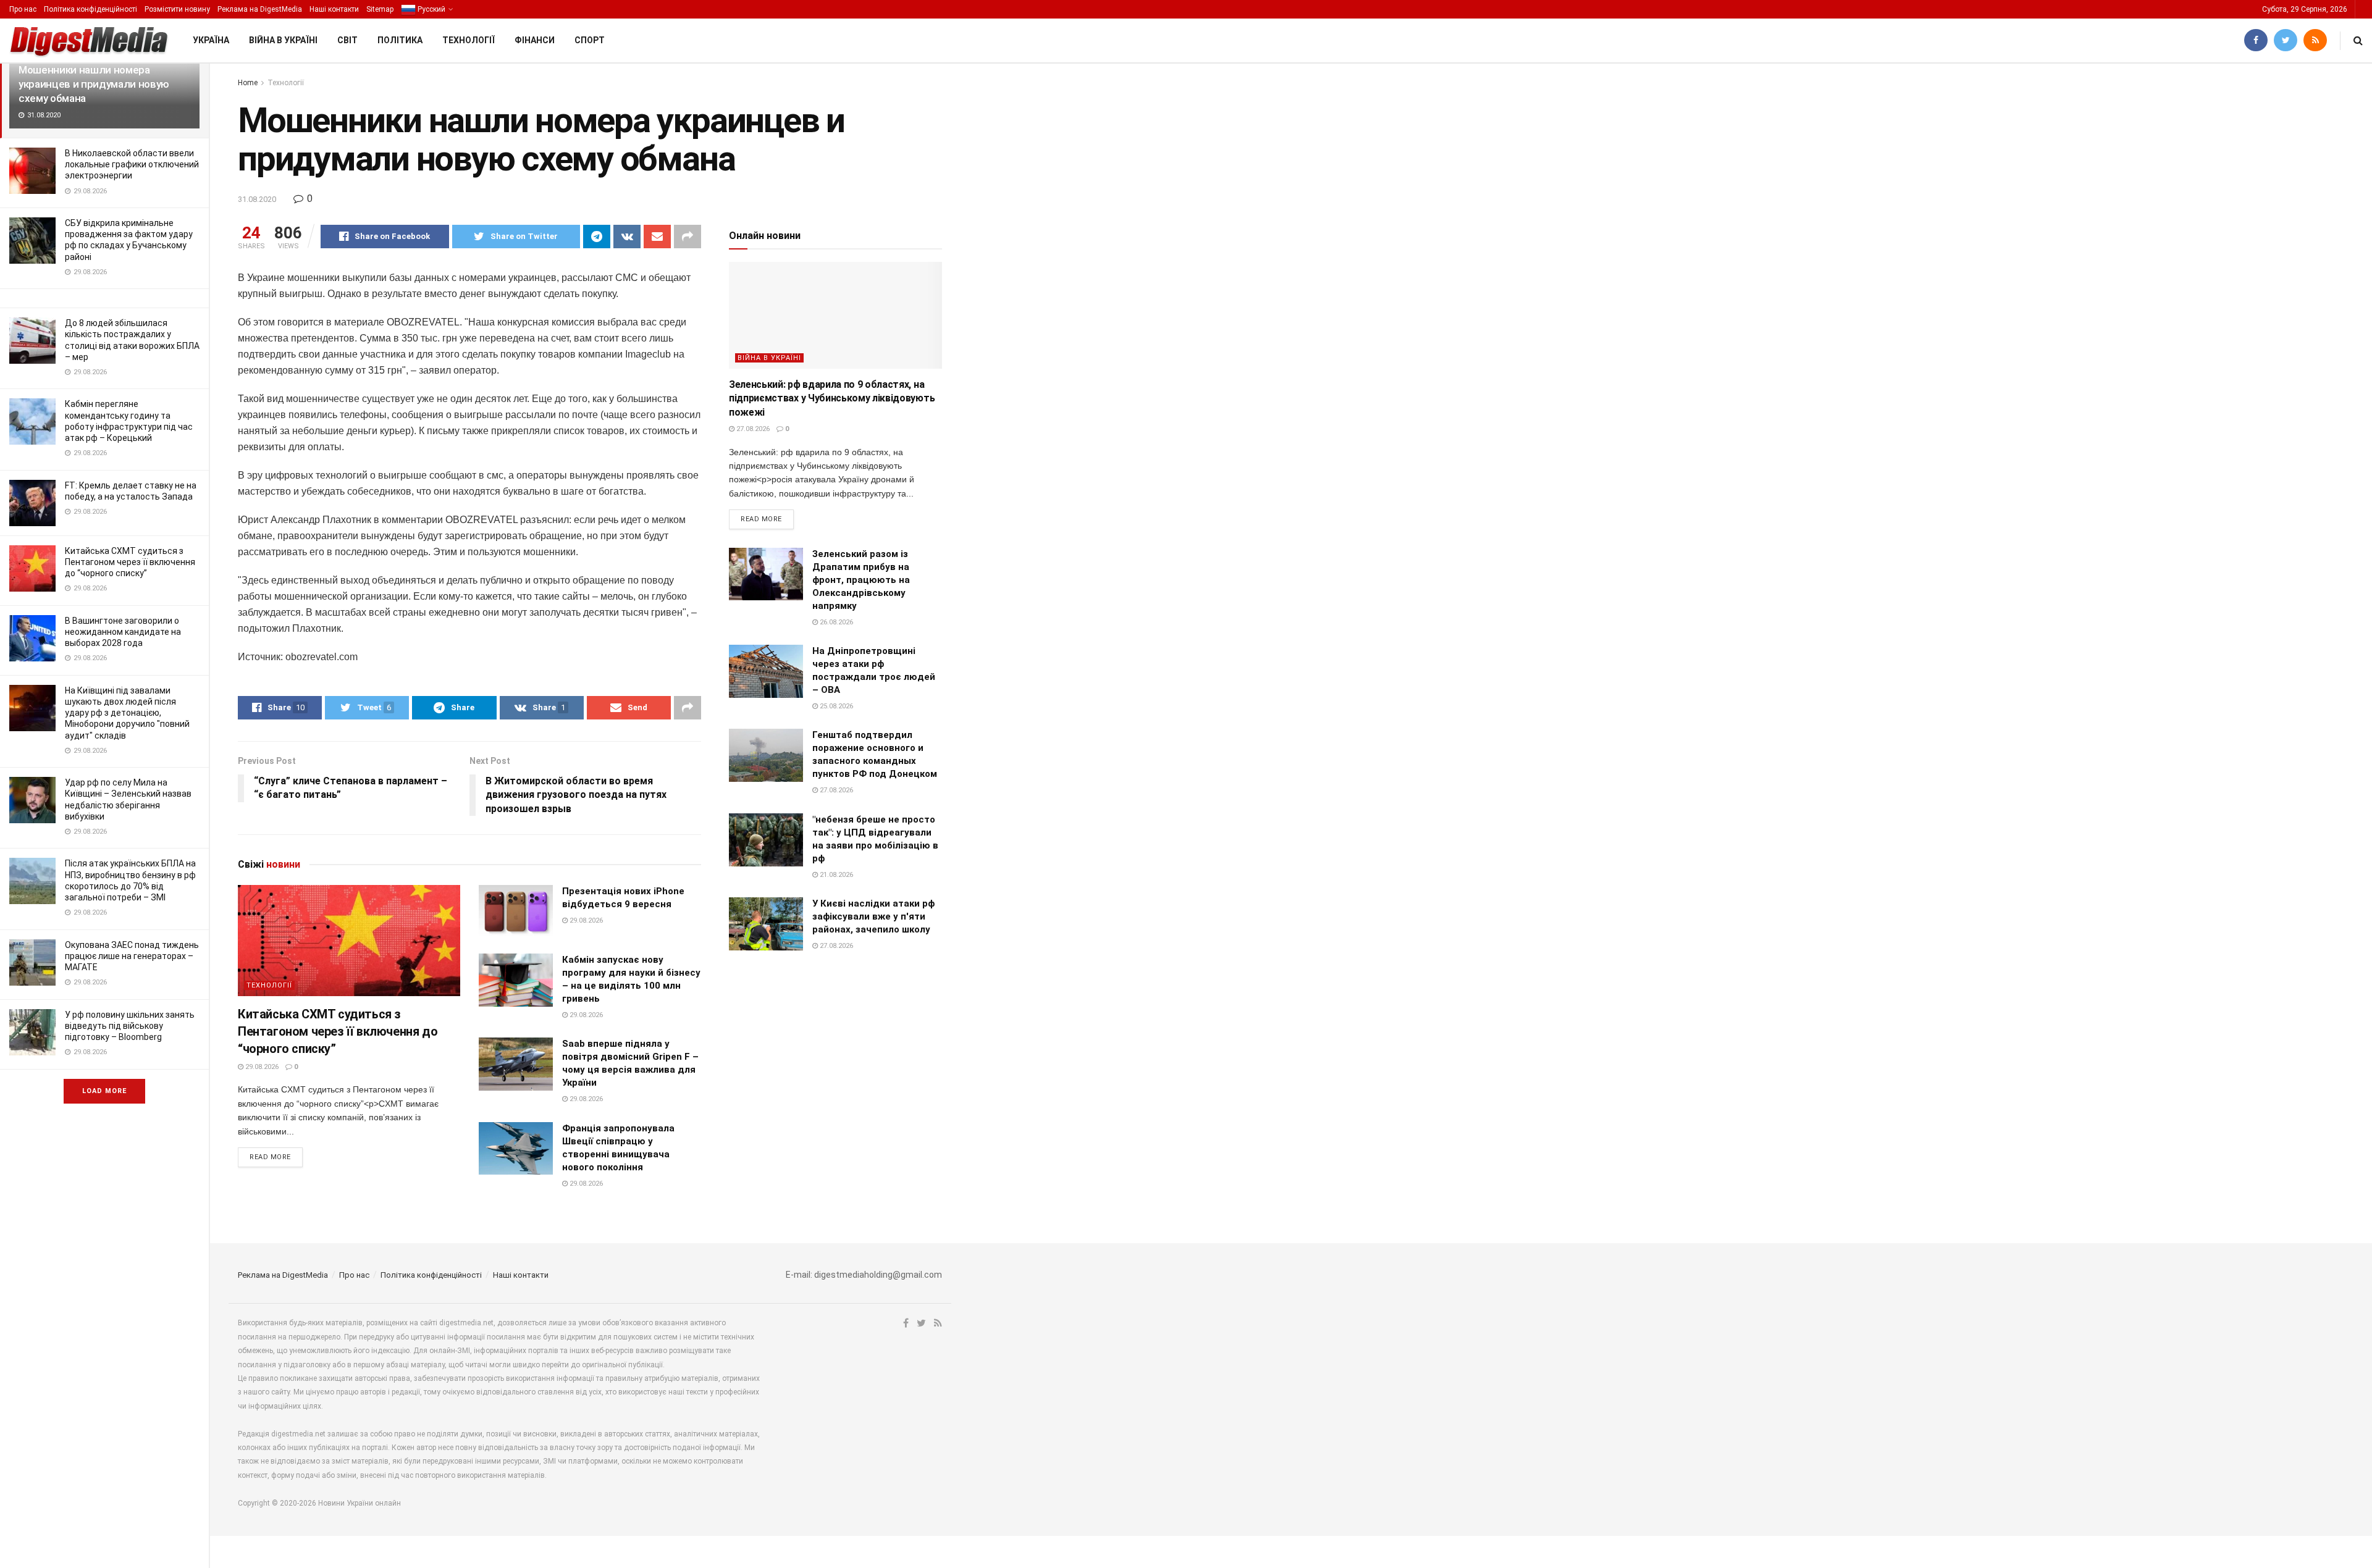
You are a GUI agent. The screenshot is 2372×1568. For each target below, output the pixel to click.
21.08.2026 (835, 875)
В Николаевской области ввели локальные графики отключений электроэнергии (132, 164)
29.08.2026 (261, 1067)
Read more (270, 1157)
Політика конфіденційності (90, 9)
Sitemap (380, 9)
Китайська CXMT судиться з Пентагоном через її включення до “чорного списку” (130, 562)
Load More (104, 1091)
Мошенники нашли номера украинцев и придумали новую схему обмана (94, 84)
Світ (347, 40)
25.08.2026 (835, 706)
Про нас (23, 9)
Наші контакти (334, 9)
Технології (469, 40)
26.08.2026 (835, 622)
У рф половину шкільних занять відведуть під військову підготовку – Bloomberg (130, 1026)
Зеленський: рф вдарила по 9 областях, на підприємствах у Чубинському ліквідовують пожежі (832, 398)
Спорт (590, 40)
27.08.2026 (752, 429)
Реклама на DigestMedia (260, 9)
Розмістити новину (177, 9)
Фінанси (535, 40)
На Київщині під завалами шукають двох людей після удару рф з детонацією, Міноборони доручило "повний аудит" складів (127, 713)
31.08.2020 (257, 199)
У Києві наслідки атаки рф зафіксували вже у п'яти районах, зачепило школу (873, 916)
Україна (211, 40)
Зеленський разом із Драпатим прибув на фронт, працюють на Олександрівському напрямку (861, 580)
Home (248, 83)
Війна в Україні (283, 40)
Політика (400, 40)
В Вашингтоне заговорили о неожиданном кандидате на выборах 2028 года (123, 632)
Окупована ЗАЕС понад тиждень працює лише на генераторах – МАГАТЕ (132, 956)
